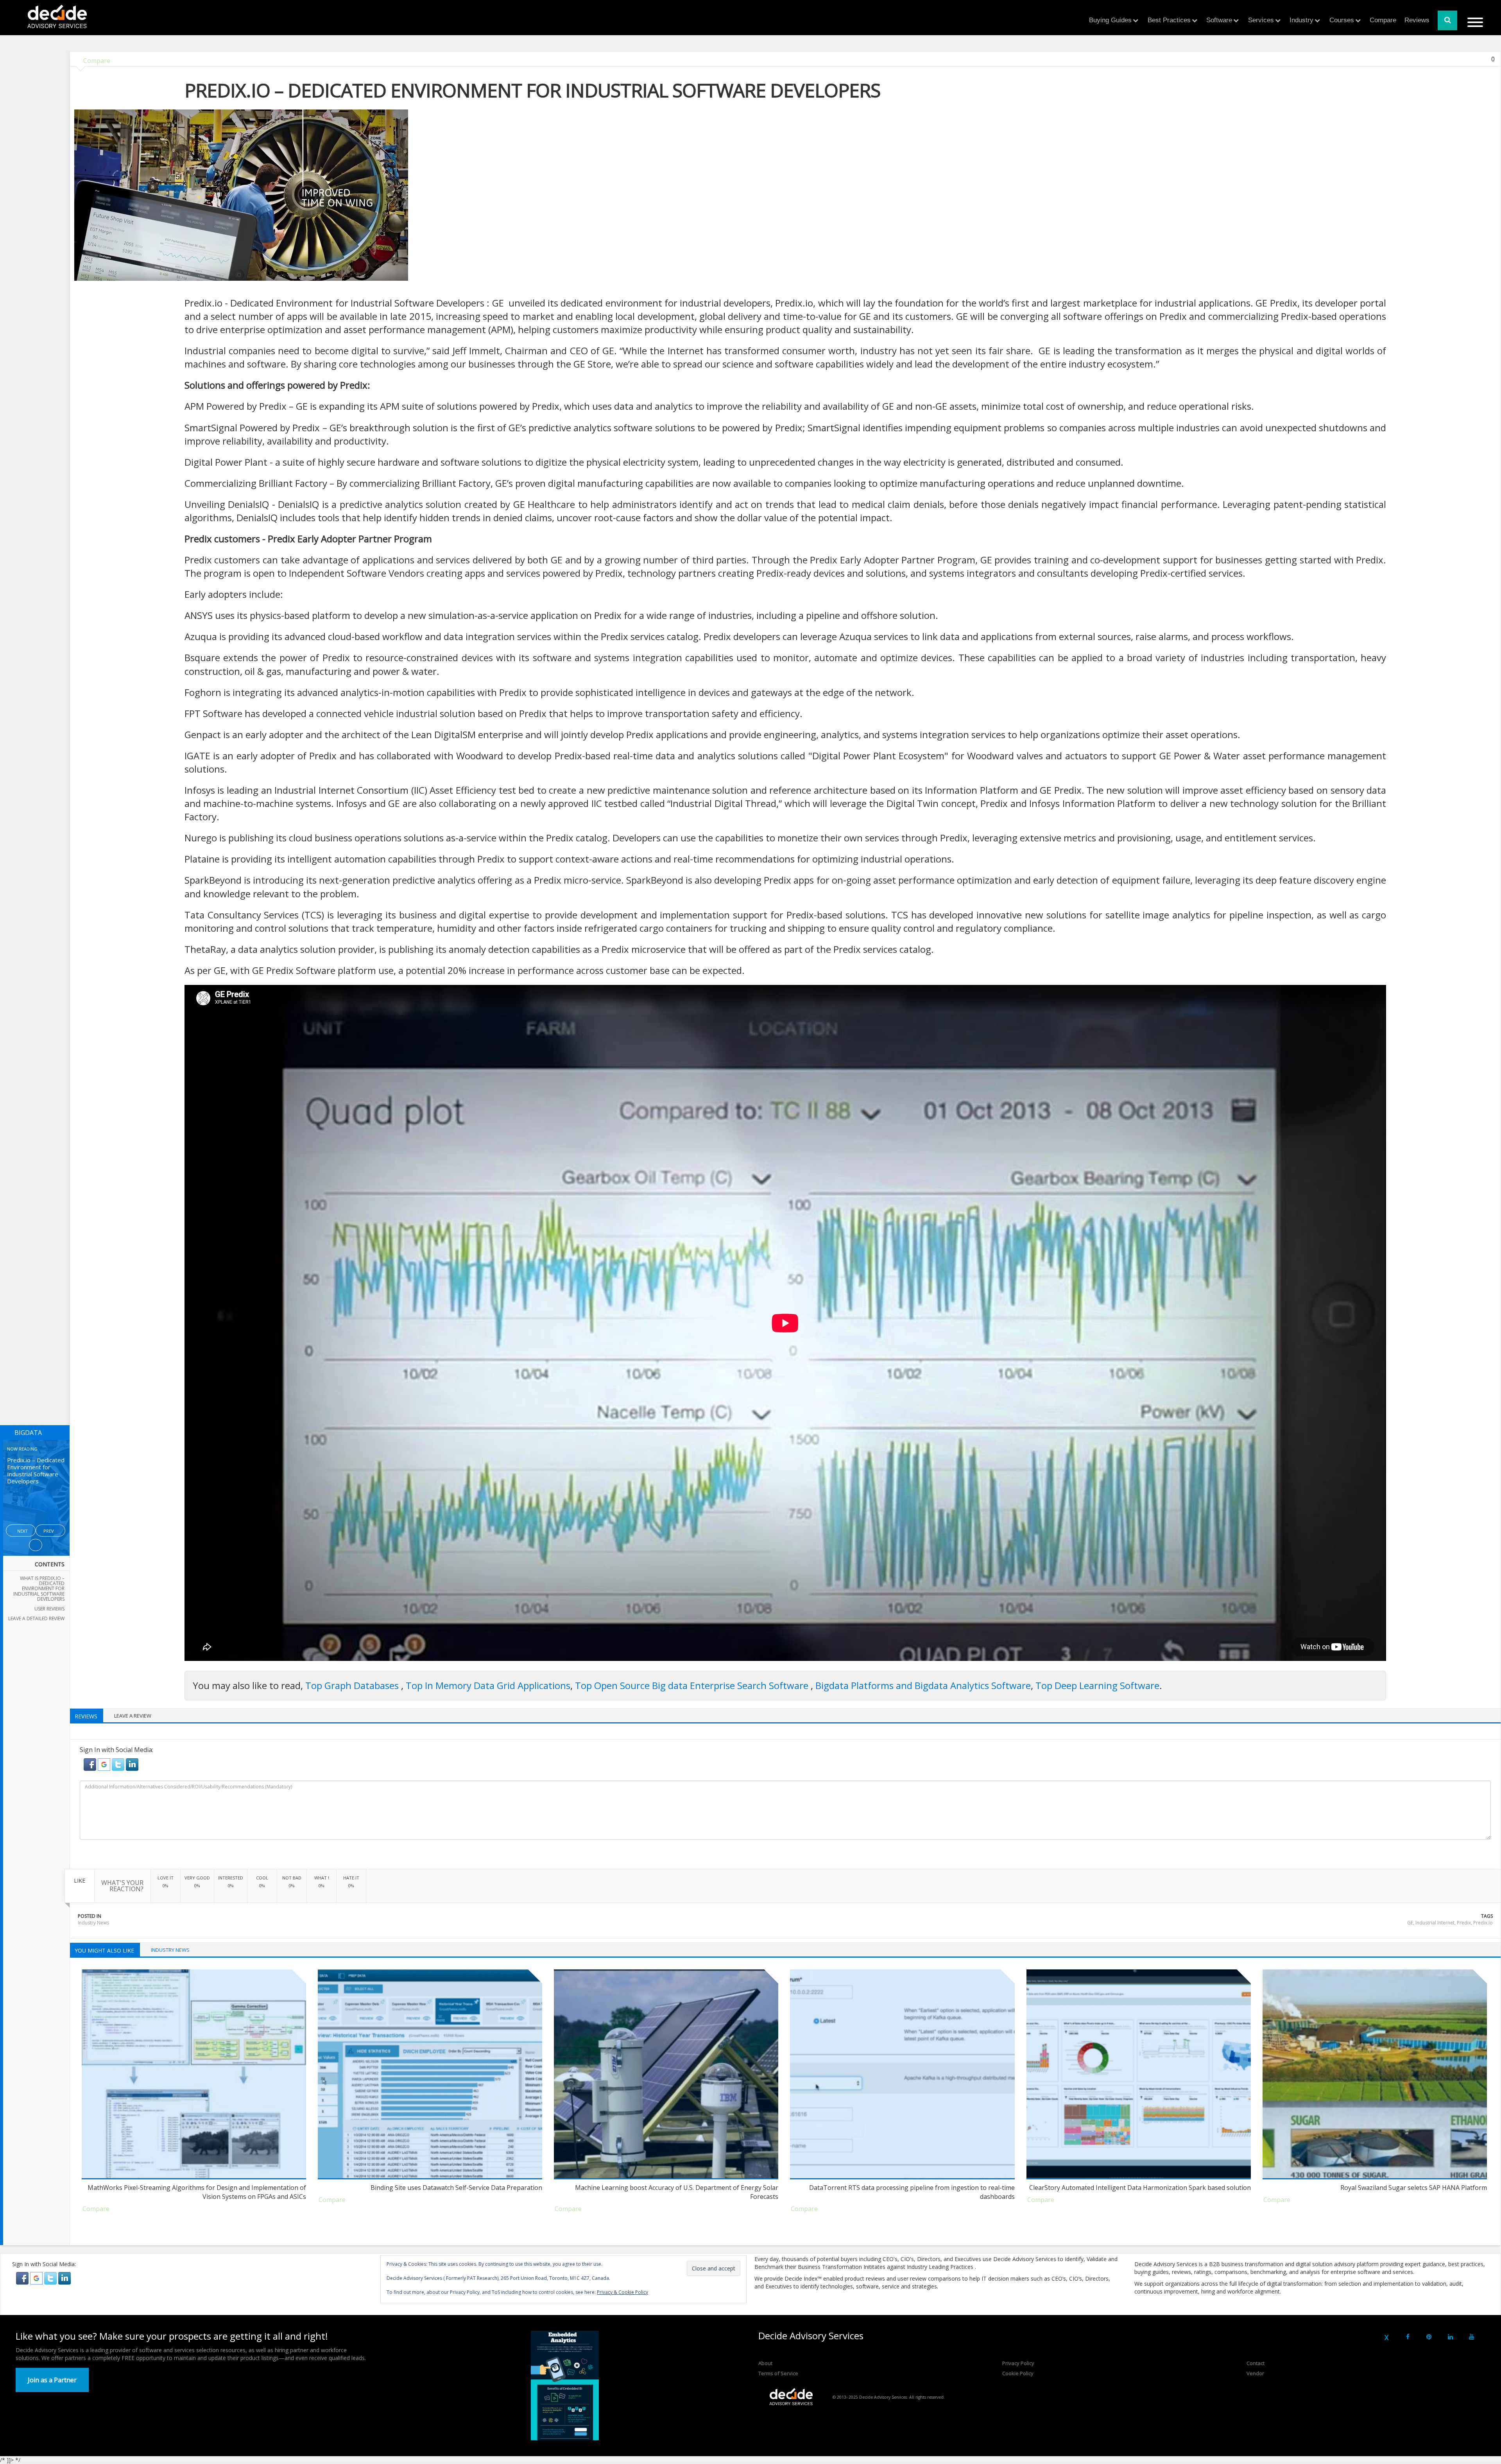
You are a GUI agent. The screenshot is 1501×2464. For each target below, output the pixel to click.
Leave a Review (133, 1716)
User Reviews (49, 1609)
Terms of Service (778, 2373)
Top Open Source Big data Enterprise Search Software (693, 1685)
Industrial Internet (1435, 1923)
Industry (1301, 20)
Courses (1342, 20)
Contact (1256, 2363)
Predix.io (1483, 1923)
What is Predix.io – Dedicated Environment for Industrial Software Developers (39, 1589)
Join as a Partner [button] (52, 2380)
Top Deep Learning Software (1097, 1685)
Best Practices (1169, 20)
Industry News (93, 1923)
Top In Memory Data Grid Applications (488, 1685)
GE (1410, 1923)
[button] (91, 1764)
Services (1261, 20)
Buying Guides (1110, 20)
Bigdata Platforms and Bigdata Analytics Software (923, 1685)
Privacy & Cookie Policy (622, 2292)
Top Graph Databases (353, 1685)
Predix (1464, 1923)
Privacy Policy (1018, 2363)
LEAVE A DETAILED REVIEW (36, 1618)
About (765, 2363)
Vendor (1255, 2373)
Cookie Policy (1018, 2373)
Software (1219, 20)
